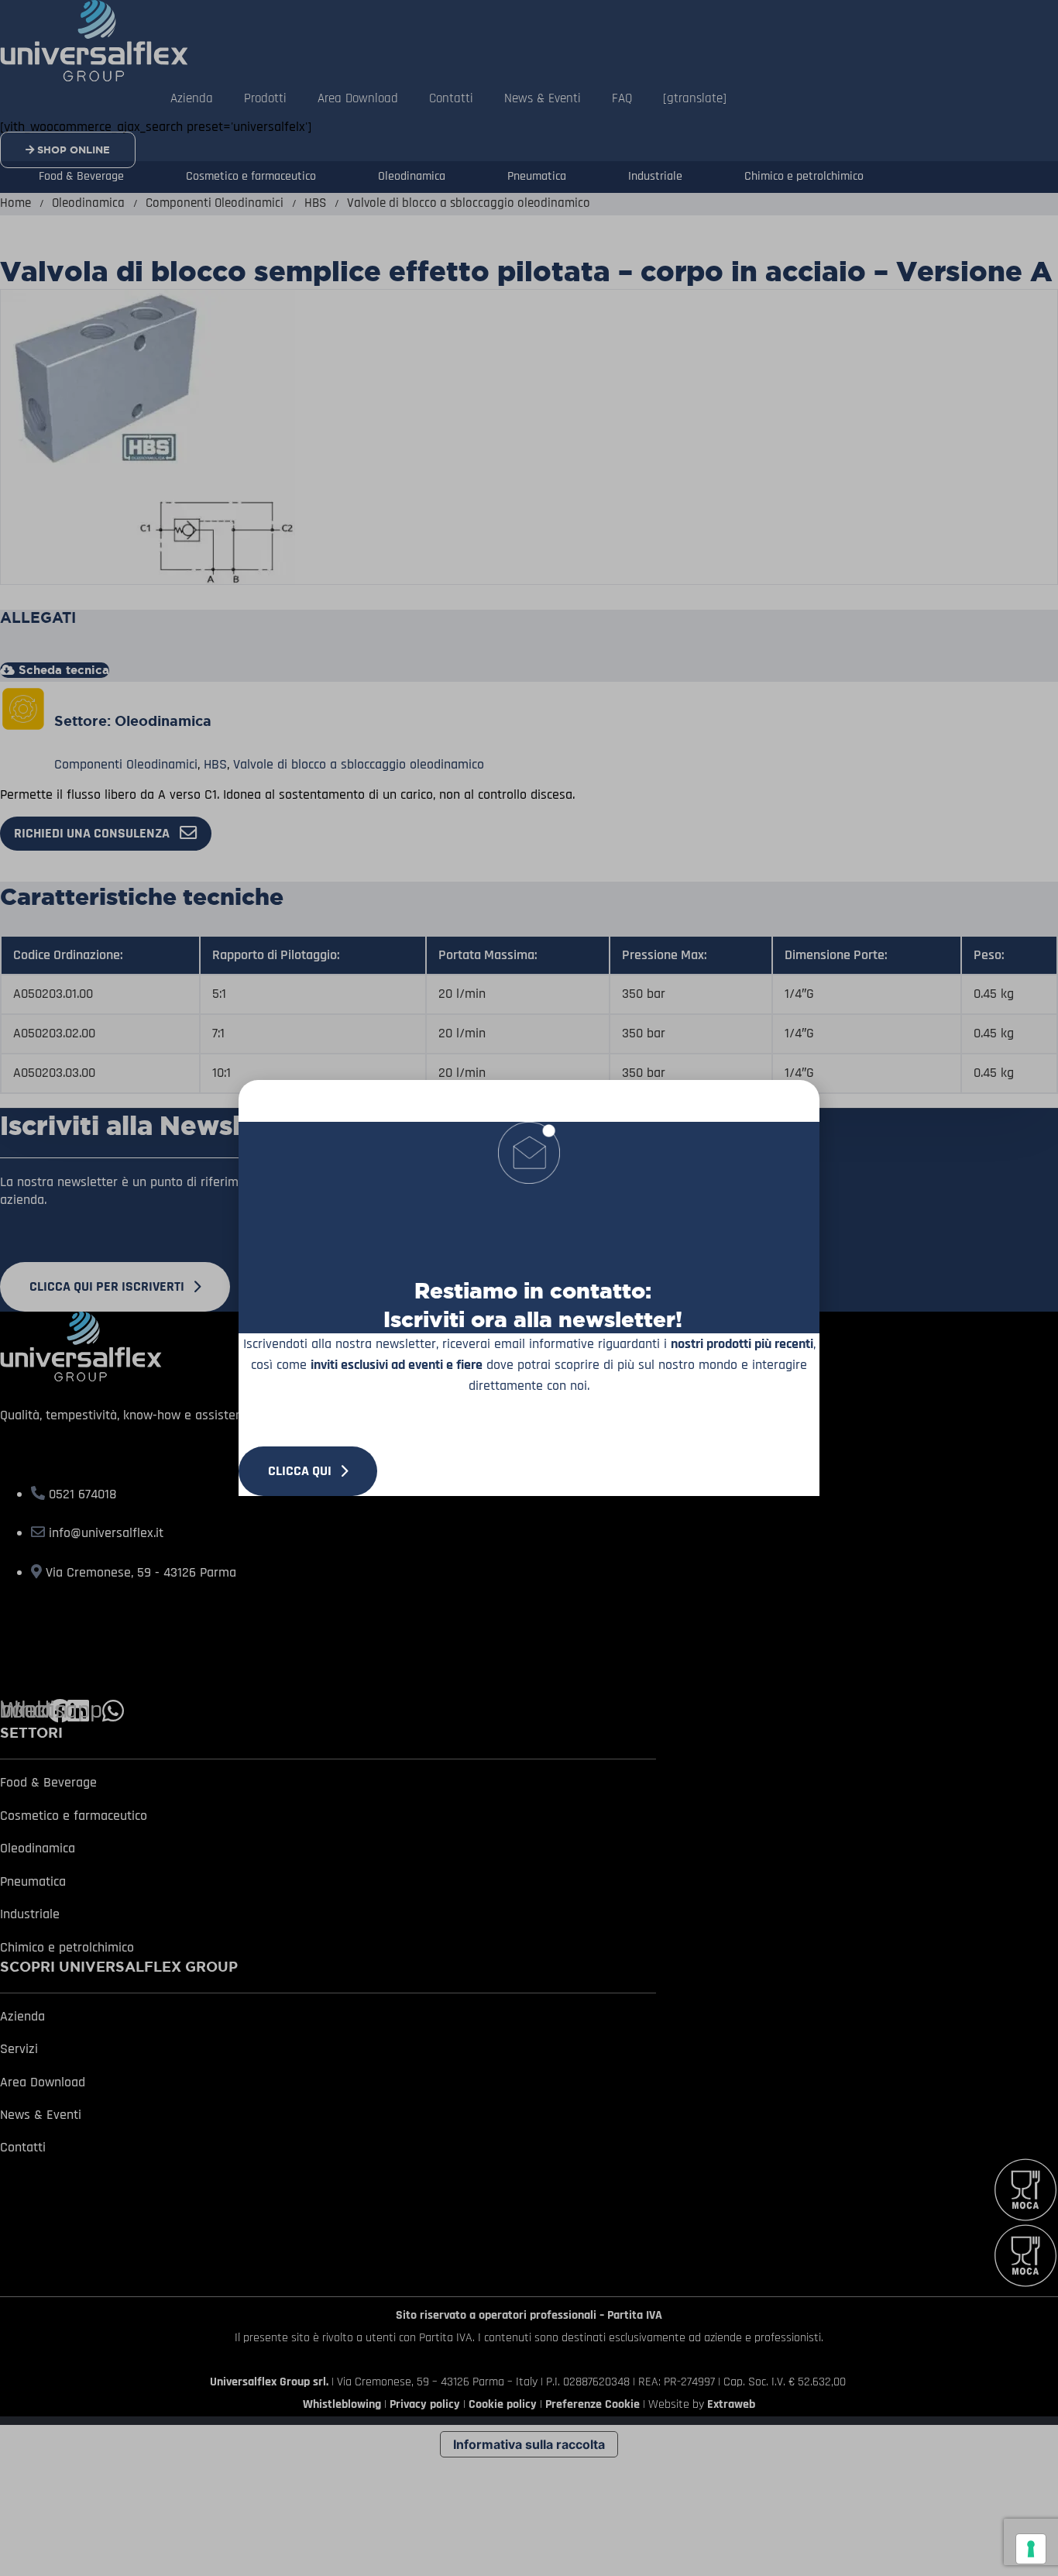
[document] (529, 1288)
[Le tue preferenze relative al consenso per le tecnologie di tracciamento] (1031, 2549)
